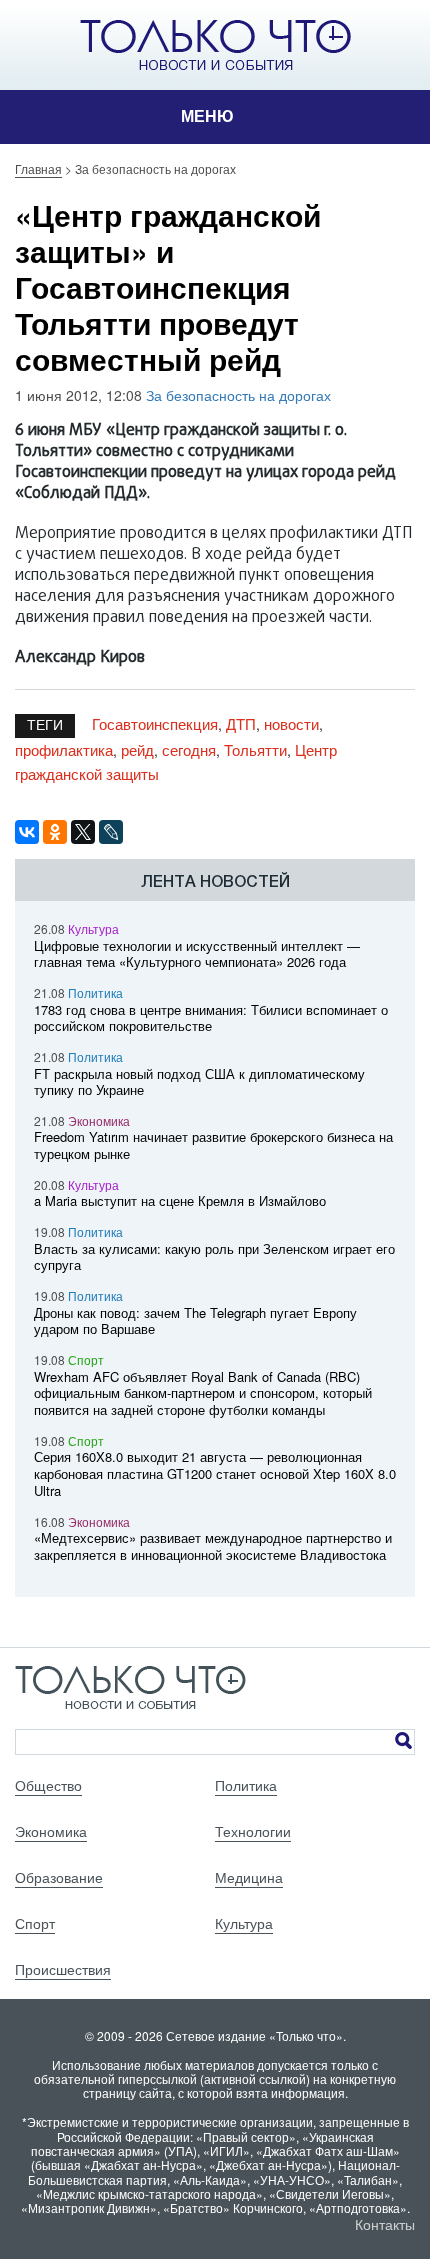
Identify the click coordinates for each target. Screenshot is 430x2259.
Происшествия (63, 1969)
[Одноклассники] (55, 832)
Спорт (86, 1359)
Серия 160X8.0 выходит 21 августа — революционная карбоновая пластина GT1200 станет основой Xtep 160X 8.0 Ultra (215, 1473)
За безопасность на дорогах (238, 395)
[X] (83, 832)
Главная (38, 168)
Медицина (249, 1877)
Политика (95, 992)
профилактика (64, 749)
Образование (59, 1877)
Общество (48, 1785)
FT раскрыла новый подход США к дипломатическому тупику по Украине (199, 1082)
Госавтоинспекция (155, 723)
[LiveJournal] (111, 832)
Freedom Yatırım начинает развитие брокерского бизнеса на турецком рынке (213, 1145)
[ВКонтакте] (27, 832)
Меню (207, 116)
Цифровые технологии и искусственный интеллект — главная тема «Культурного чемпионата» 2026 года (197, 954)
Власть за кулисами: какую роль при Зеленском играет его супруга (214, 1257)
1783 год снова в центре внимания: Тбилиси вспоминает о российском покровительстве (211, 1018)
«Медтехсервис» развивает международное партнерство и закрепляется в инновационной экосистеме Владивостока (213, 1546)
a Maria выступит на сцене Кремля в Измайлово (180, 1200)
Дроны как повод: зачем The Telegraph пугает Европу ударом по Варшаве (195, 1321)
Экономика (99, 1120)
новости (291, 723)
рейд (137, 749)
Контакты (385, 2224)
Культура (93, 928)
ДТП (241, 723)
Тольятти (255, 749)
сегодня (189, 749)
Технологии (253, 1831)
